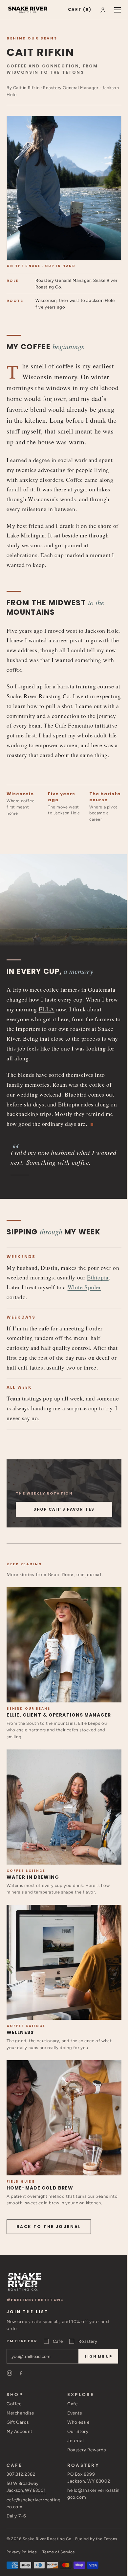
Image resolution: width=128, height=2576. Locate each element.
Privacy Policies (22, 2552)
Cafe (58, 2341)
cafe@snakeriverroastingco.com (34, 2503)
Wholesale (78, 2422)
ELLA (47, 1009)
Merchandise (20, 2413)
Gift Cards (18, 2422)
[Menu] (117, 10)
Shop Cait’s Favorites (64, 1509)
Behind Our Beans (32, 38)
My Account (20, 2431)
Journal (75, 2440)
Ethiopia (98, 1277)
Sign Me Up (98, 2356)
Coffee (14, 2404)
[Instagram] (10, 2373)
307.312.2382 (21, 2474)
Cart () (80, 10)
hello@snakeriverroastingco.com (94, 2494)
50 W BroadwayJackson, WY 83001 (26, 2487)
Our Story (78, 2431)
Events (75, 2413)
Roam (60, 1085)
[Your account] (103, 10)
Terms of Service (59, 2552)
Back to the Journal (49, 2227)
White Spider (84, 1287)
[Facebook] (21, 2373)
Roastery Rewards (87, 2450)
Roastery (88, 2341)
